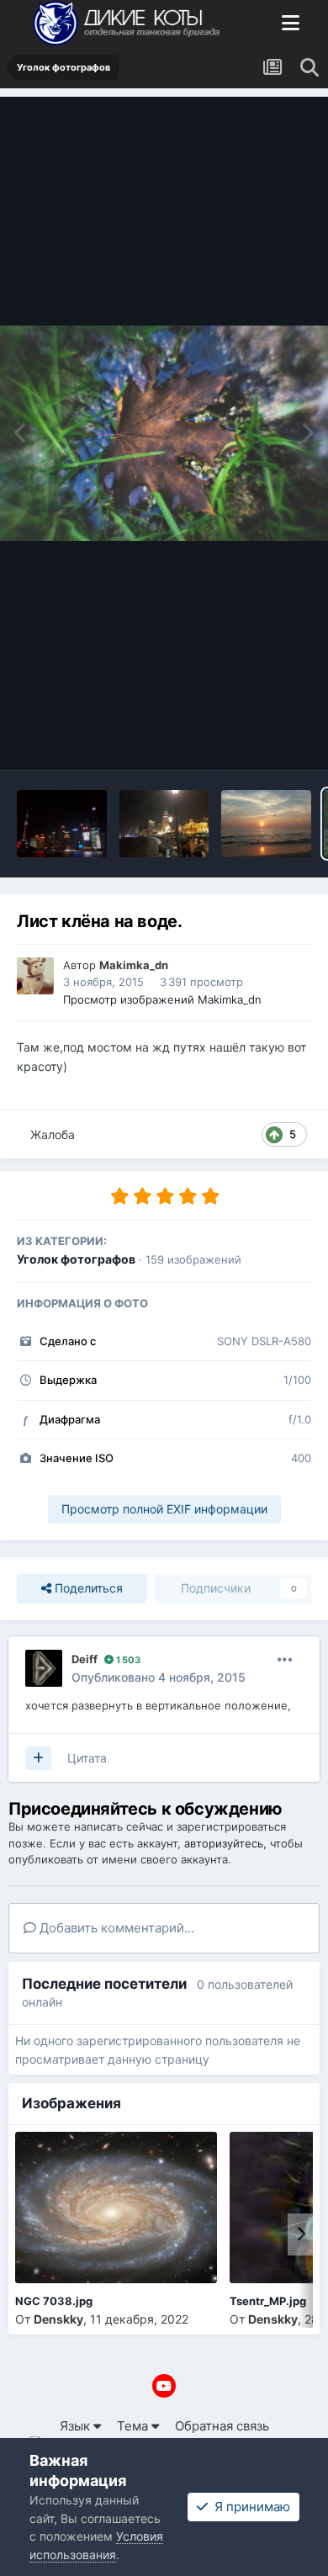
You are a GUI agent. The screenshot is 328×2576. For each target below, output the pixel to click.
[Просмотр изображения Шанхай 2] (62, 824)
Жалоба (53, 1134)
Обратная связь (222, 2426)
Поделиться (87, 1588)
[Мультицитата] (38, 1758)
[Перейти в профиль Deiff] (44, 1668)
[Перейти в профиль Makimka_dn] (35, 976)
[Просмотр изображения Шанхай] (164, 824)
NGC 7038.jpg (54, 2301)
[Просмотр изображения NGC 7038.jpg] (116, 2208)
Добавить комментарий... (115, 1928)
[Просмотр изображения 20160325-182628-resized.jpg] (266, 824)
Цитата (87, 1758)
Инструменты (249, 737)
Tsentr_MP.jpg (268, 2301)
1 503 (127, 1660)
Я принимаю (249, 2507)
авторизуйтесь (224, 1843)
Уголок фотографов (76, 1259)
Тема (134, 2426)
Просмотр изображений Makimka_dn (162, 999)
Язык (77, 2426)
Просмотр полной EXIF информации (164, 1509)
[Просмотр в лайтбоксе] (164, 434)
